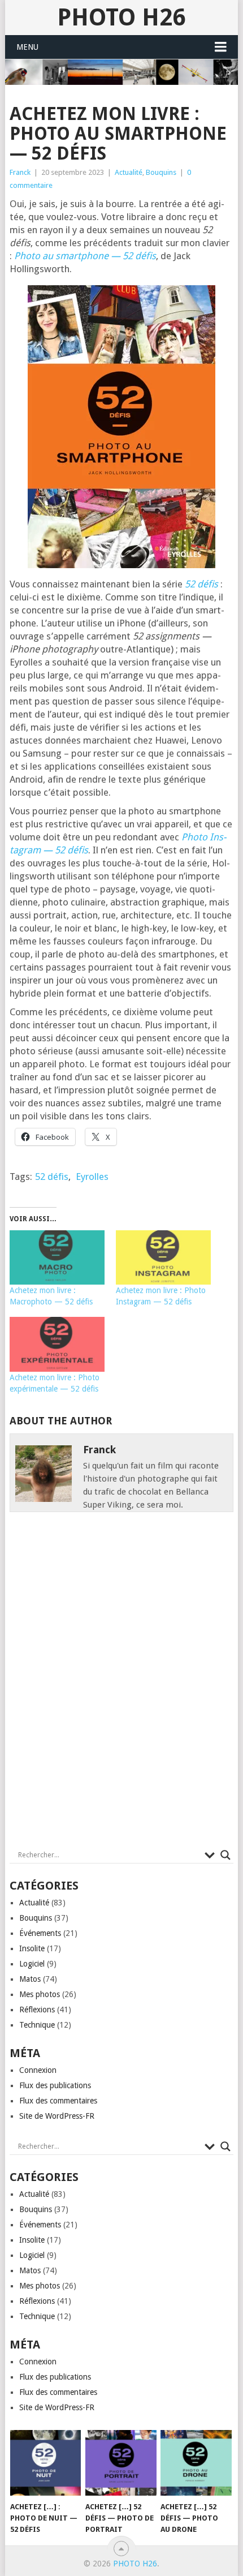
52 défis (52, 1177)
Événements (40, 1933)
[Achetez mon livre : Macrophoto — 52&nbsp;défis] (57, 1257)
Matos (30, 1979)
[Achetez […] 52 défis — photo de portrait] (121, 2463)
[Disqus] (121, 1684)
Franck (20, 172)
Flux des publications (55, 2085)
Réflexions (37, 2010)
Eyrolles (92, 1177)
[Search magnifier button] (225, 1855)
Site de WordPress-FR (57, 2116)
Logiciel (32, 1964)
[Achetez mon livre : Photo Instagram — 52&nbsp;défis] (163, 1257)
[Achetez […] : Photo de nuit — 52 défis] (45, 2463)
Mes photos (40, 1994)
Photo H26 (121, 17)
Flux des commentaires (58, 2101)
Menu (27, 47)
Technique (37, 2025)
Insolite (32, 1948)
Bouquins (161, 172)
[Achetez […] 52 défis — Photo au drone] (196, 2463)
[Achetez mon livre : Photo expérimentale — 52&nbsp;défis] (57, 1344)
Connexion (38, 2070)
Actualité (129, 172)
